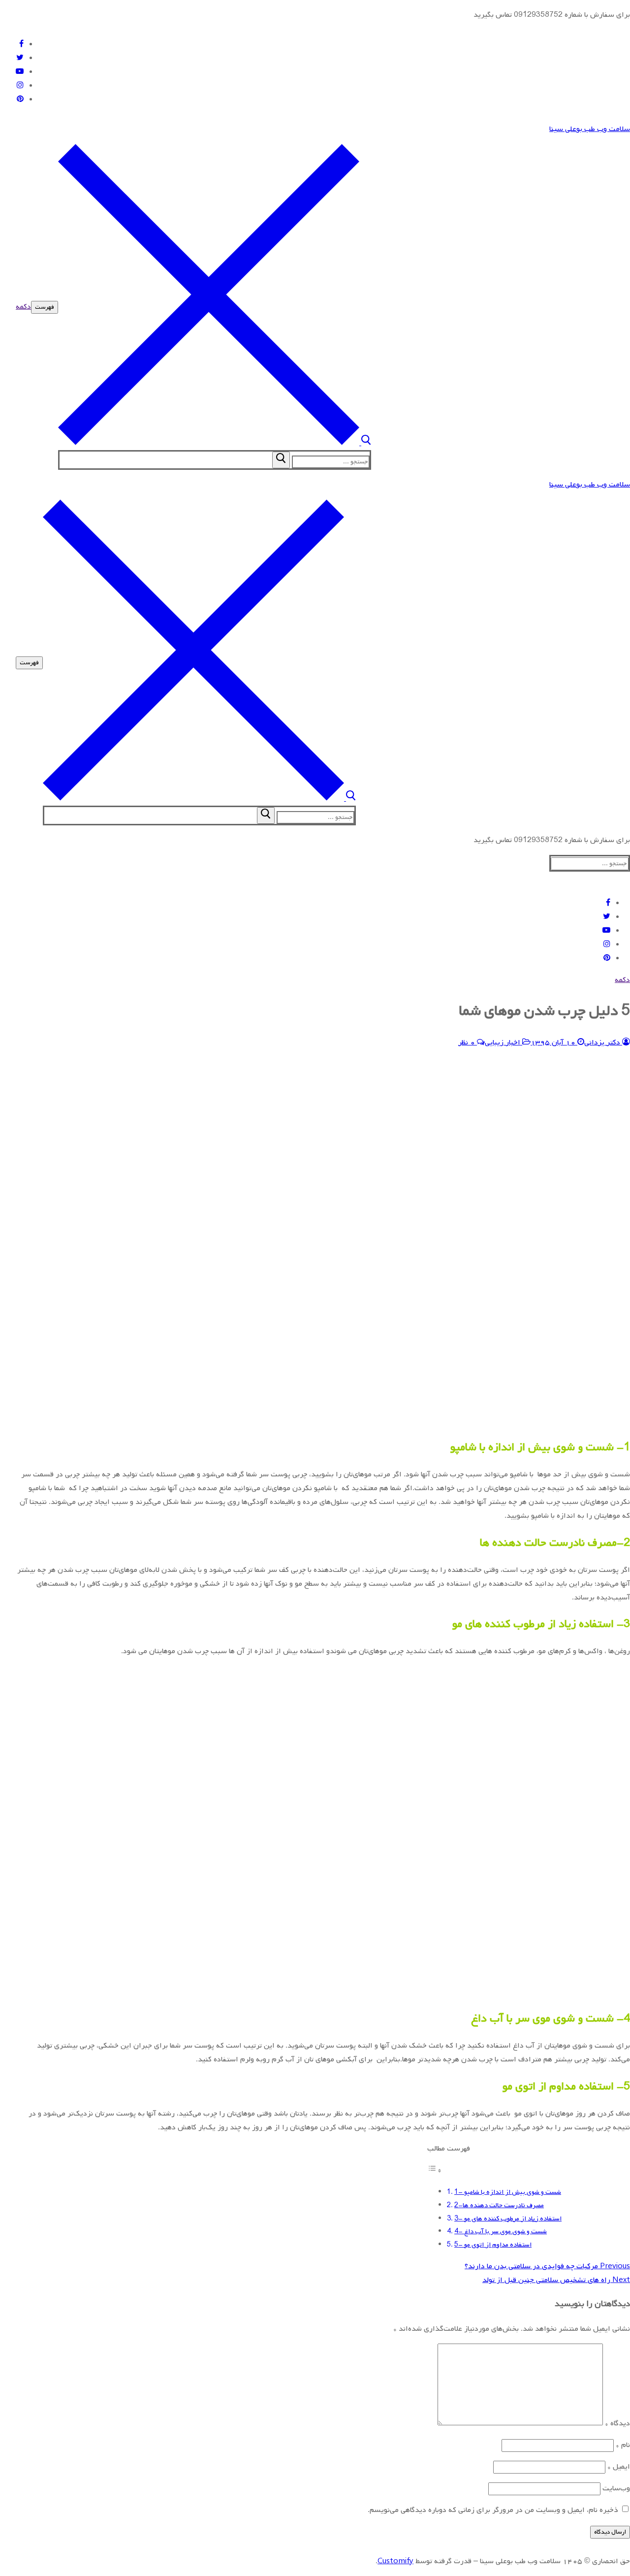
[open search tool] (215, 443)
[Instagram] (20, 86)
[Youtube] (20, 72)
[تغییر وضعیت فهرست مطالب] (435, 2171)
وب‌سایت (616, 2488)
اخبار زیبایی (504, 1043)
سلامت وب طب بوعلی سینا (590, 129)
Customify (395, 2561)
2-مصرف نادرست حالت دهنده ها (499, 2205)
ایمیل (619, 2467)
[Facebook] (21, 44)
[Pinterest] (20, 99)
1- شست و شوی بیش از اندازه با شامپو (508, 2192)
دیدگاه (617, 2423)
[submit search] (281, 460)
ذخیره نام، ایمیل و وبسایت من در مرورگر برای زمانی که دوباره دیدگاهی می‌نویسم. (493, 2510)
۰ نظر (468, 1043)
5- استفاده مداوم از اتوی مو (493, 2245)
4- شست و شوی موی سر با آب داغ (501, 2231)
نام (623, 2445)
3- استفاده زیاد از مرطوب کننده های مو (508, 2218)
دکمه (23, 307)
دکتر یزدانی (603, 1043)
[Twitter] (20, 58)
